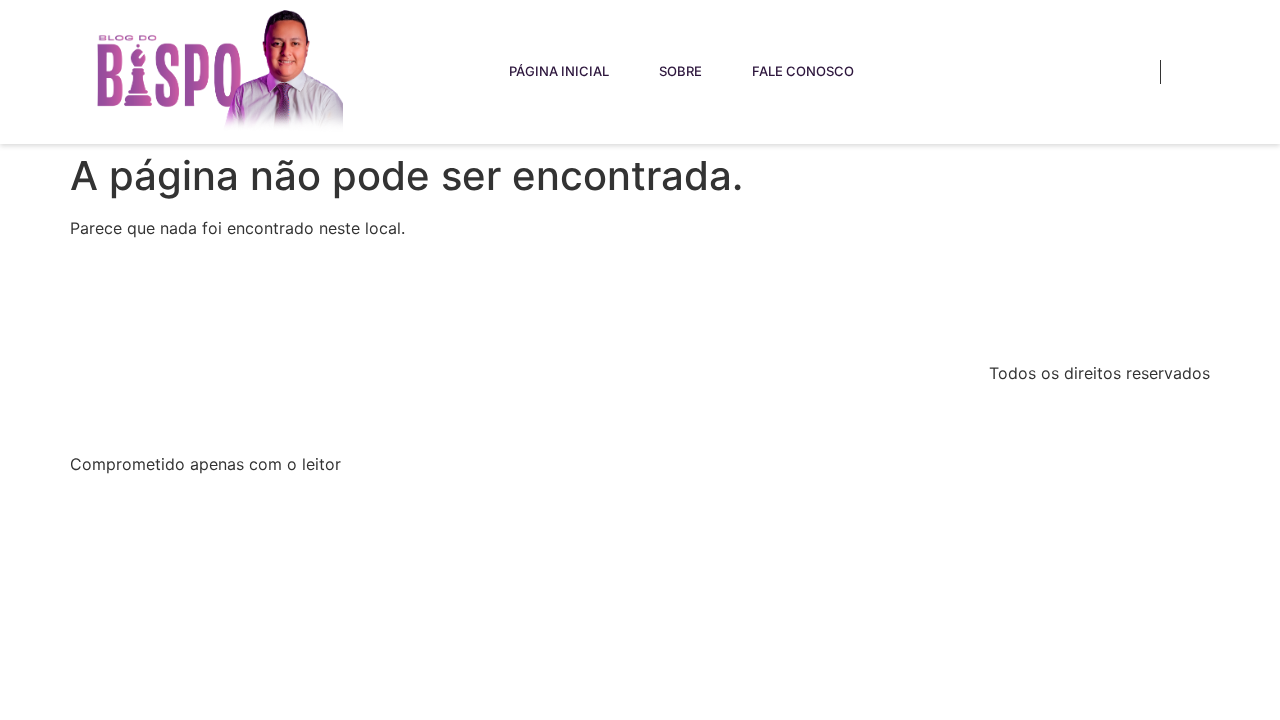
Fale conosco (803, 71)
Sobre (680, 71)
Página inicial (559, 71)
